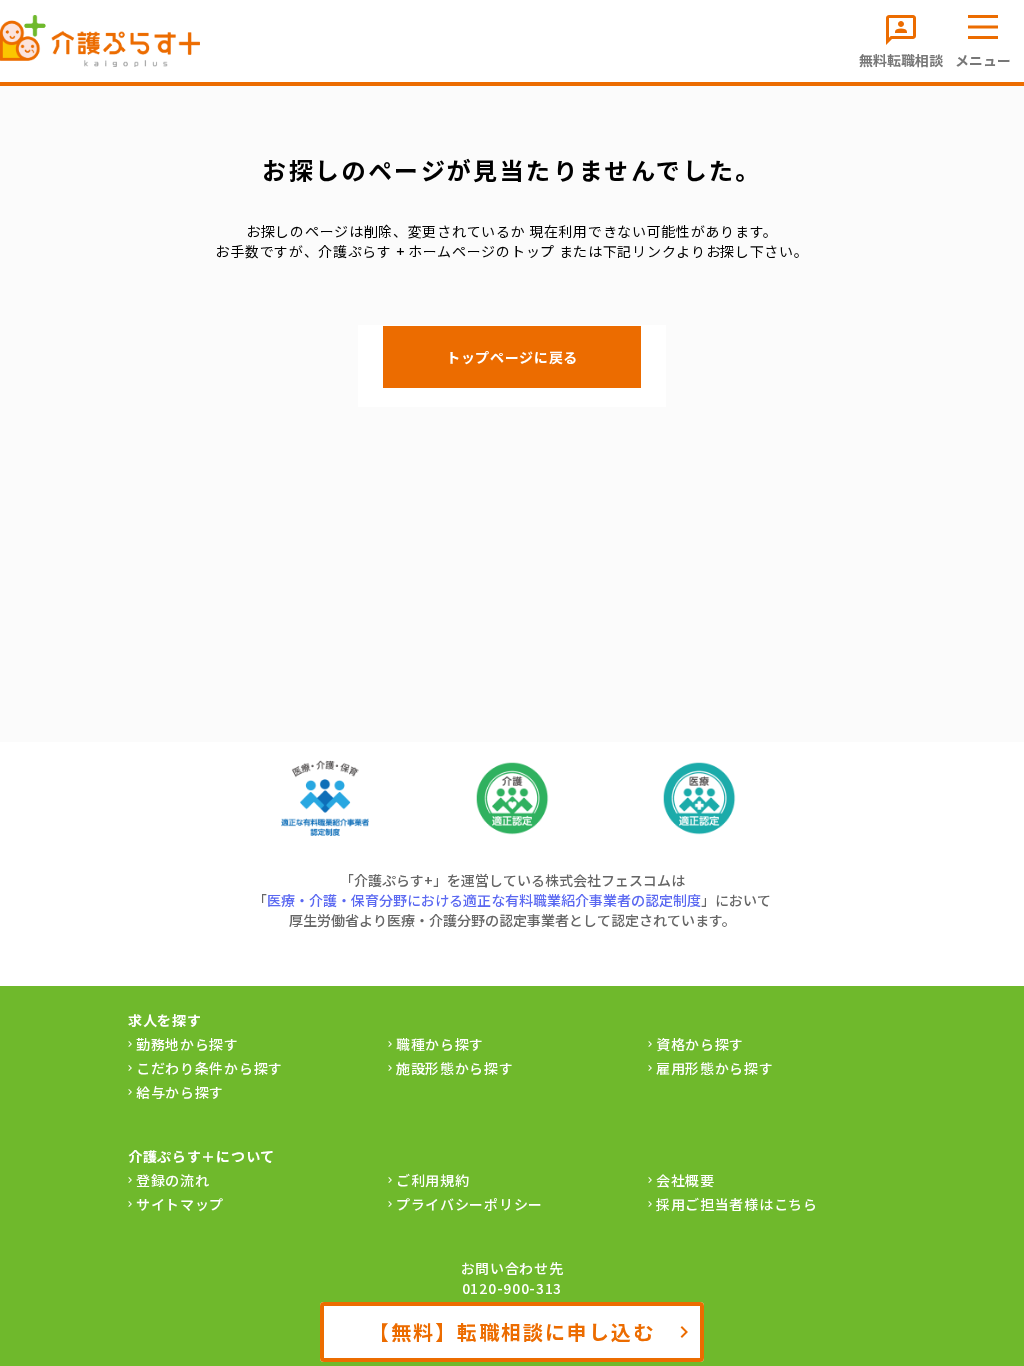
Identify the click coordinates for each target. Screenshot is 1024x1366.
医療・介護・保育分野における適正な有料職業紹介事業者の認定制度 (484, 900)
